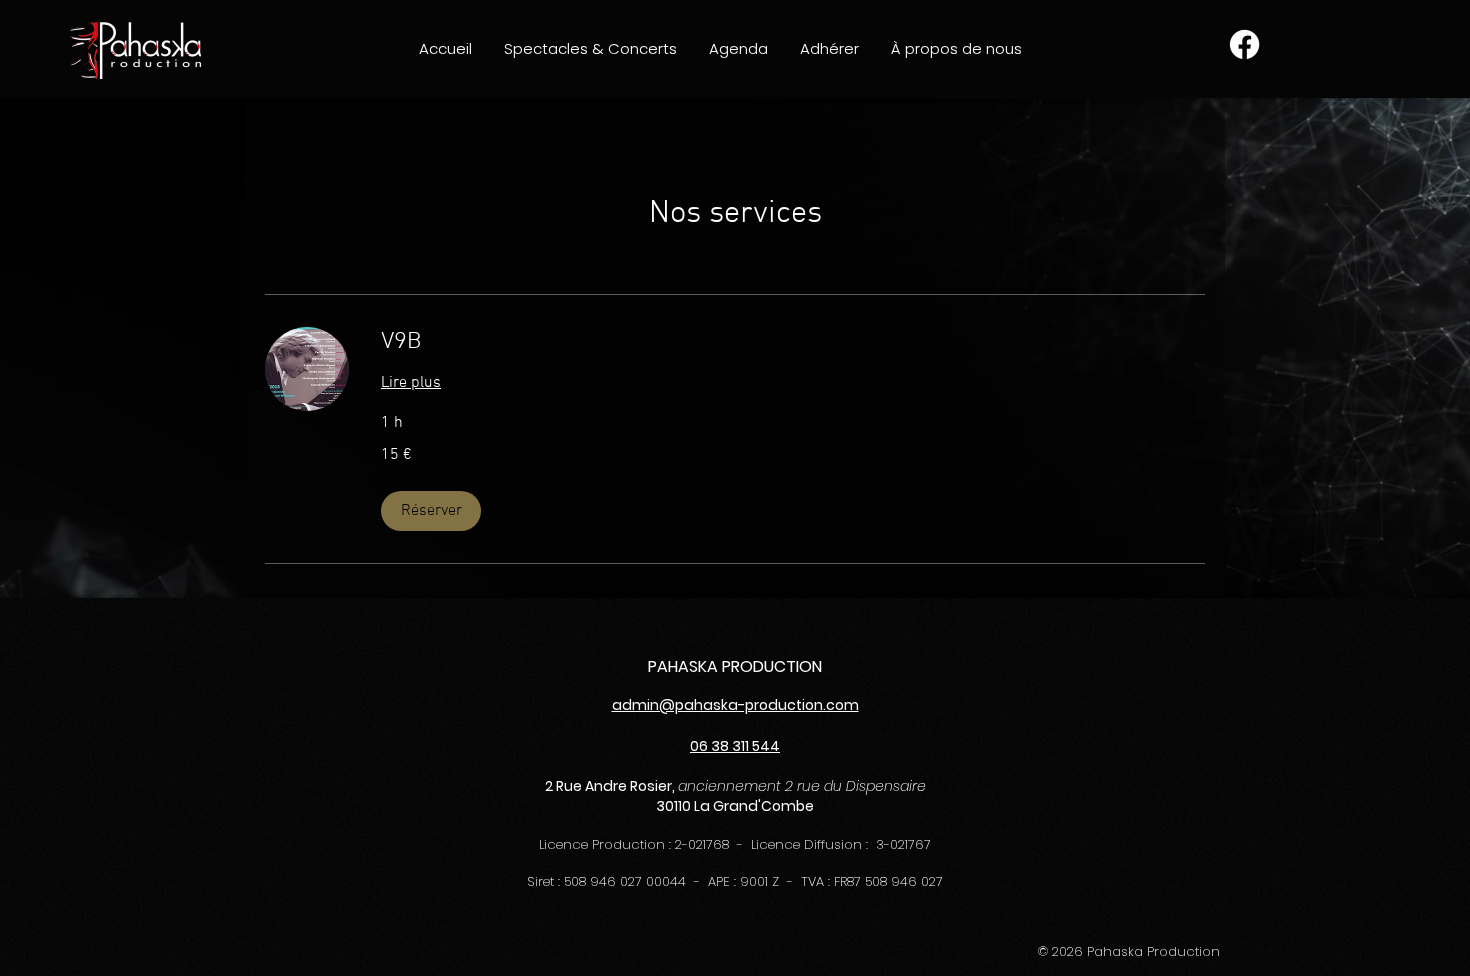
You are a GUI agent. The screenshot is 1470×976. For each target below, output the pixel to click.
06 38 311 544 (735, 746)
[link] (793, 343)
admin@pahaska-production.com (735, 705)
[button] (590, 48)
